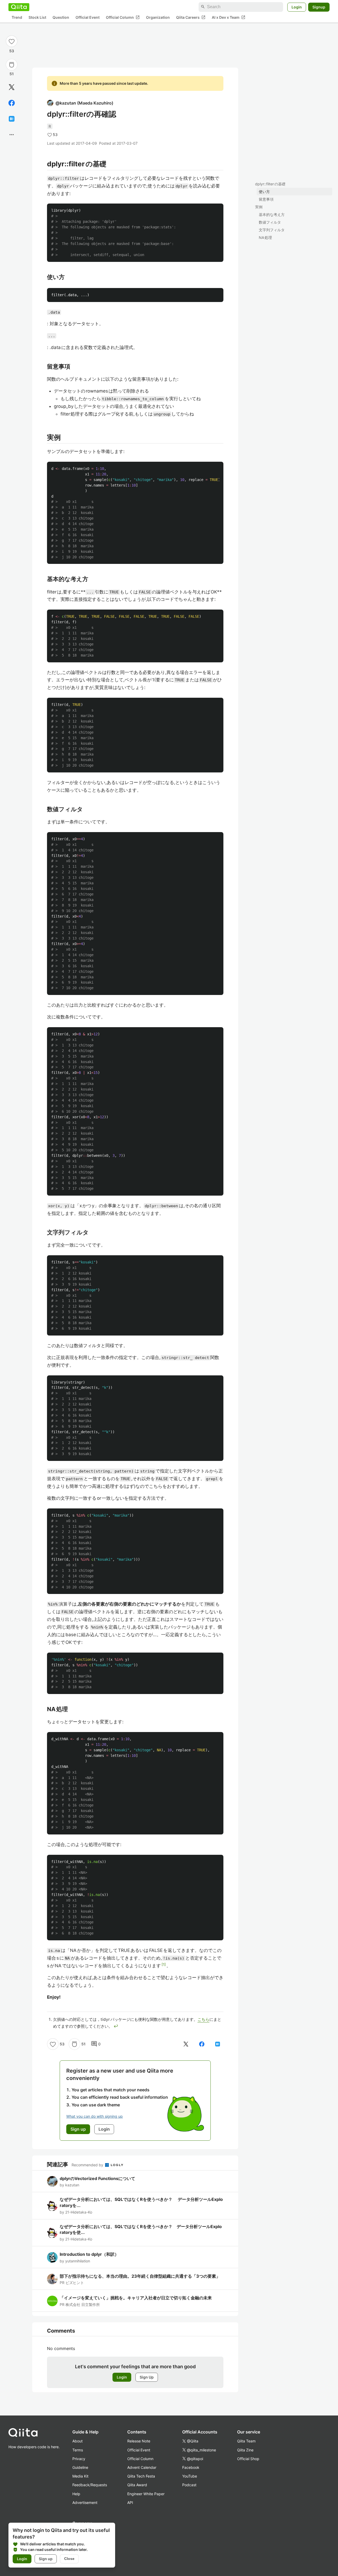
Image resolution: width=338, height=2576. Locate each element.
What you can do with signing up (95, 2116)
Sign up (46, 2559)
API (130, 2502)
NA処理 (265, 237)
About (78, 2441)
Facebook (191, 2467)
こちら (203, 2019)
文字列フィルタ (272, 230)
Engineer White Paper (146, 2494)
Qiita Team (246, 2441)
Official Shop (248, 2459)
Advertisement (85, 2502)
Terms (78, 2450)
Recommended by (88, 2165)
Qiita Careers (191, 17)
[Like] (12, 41)
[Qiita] (19, 7)
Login (297, 7)
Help (76, 2494)
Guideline (80, 2467)
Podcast (189, 2485)
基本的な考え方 (272, 214)
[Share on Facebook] (12, 103)
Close (69, 2559)
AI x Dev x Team (229, 17)
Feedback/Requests (90, 2485)
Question (61, 17)
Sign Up (147, 2377)
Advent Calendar (142, 2467)
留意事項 (266, 199)
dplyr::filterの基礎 (270, 184)
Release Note (139, 2441)
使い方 (264, 192)
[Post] (12, 87)
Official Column (123, 17)
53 (12, 51)
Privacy (79, 2459)
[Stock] (12, 65)
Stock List (37, 17)
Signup (319, 7)
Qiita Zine (245, 2450)
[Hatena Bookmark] (12, 119)
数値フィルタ (270, 222)
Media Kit (80, 2476)
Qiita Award (137, 2485)
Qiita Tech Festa (141, 2476)
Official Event (88, 17)
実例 (259, 207)
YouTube (190, 2476)
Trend (17, 17)
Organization (158, 17)
